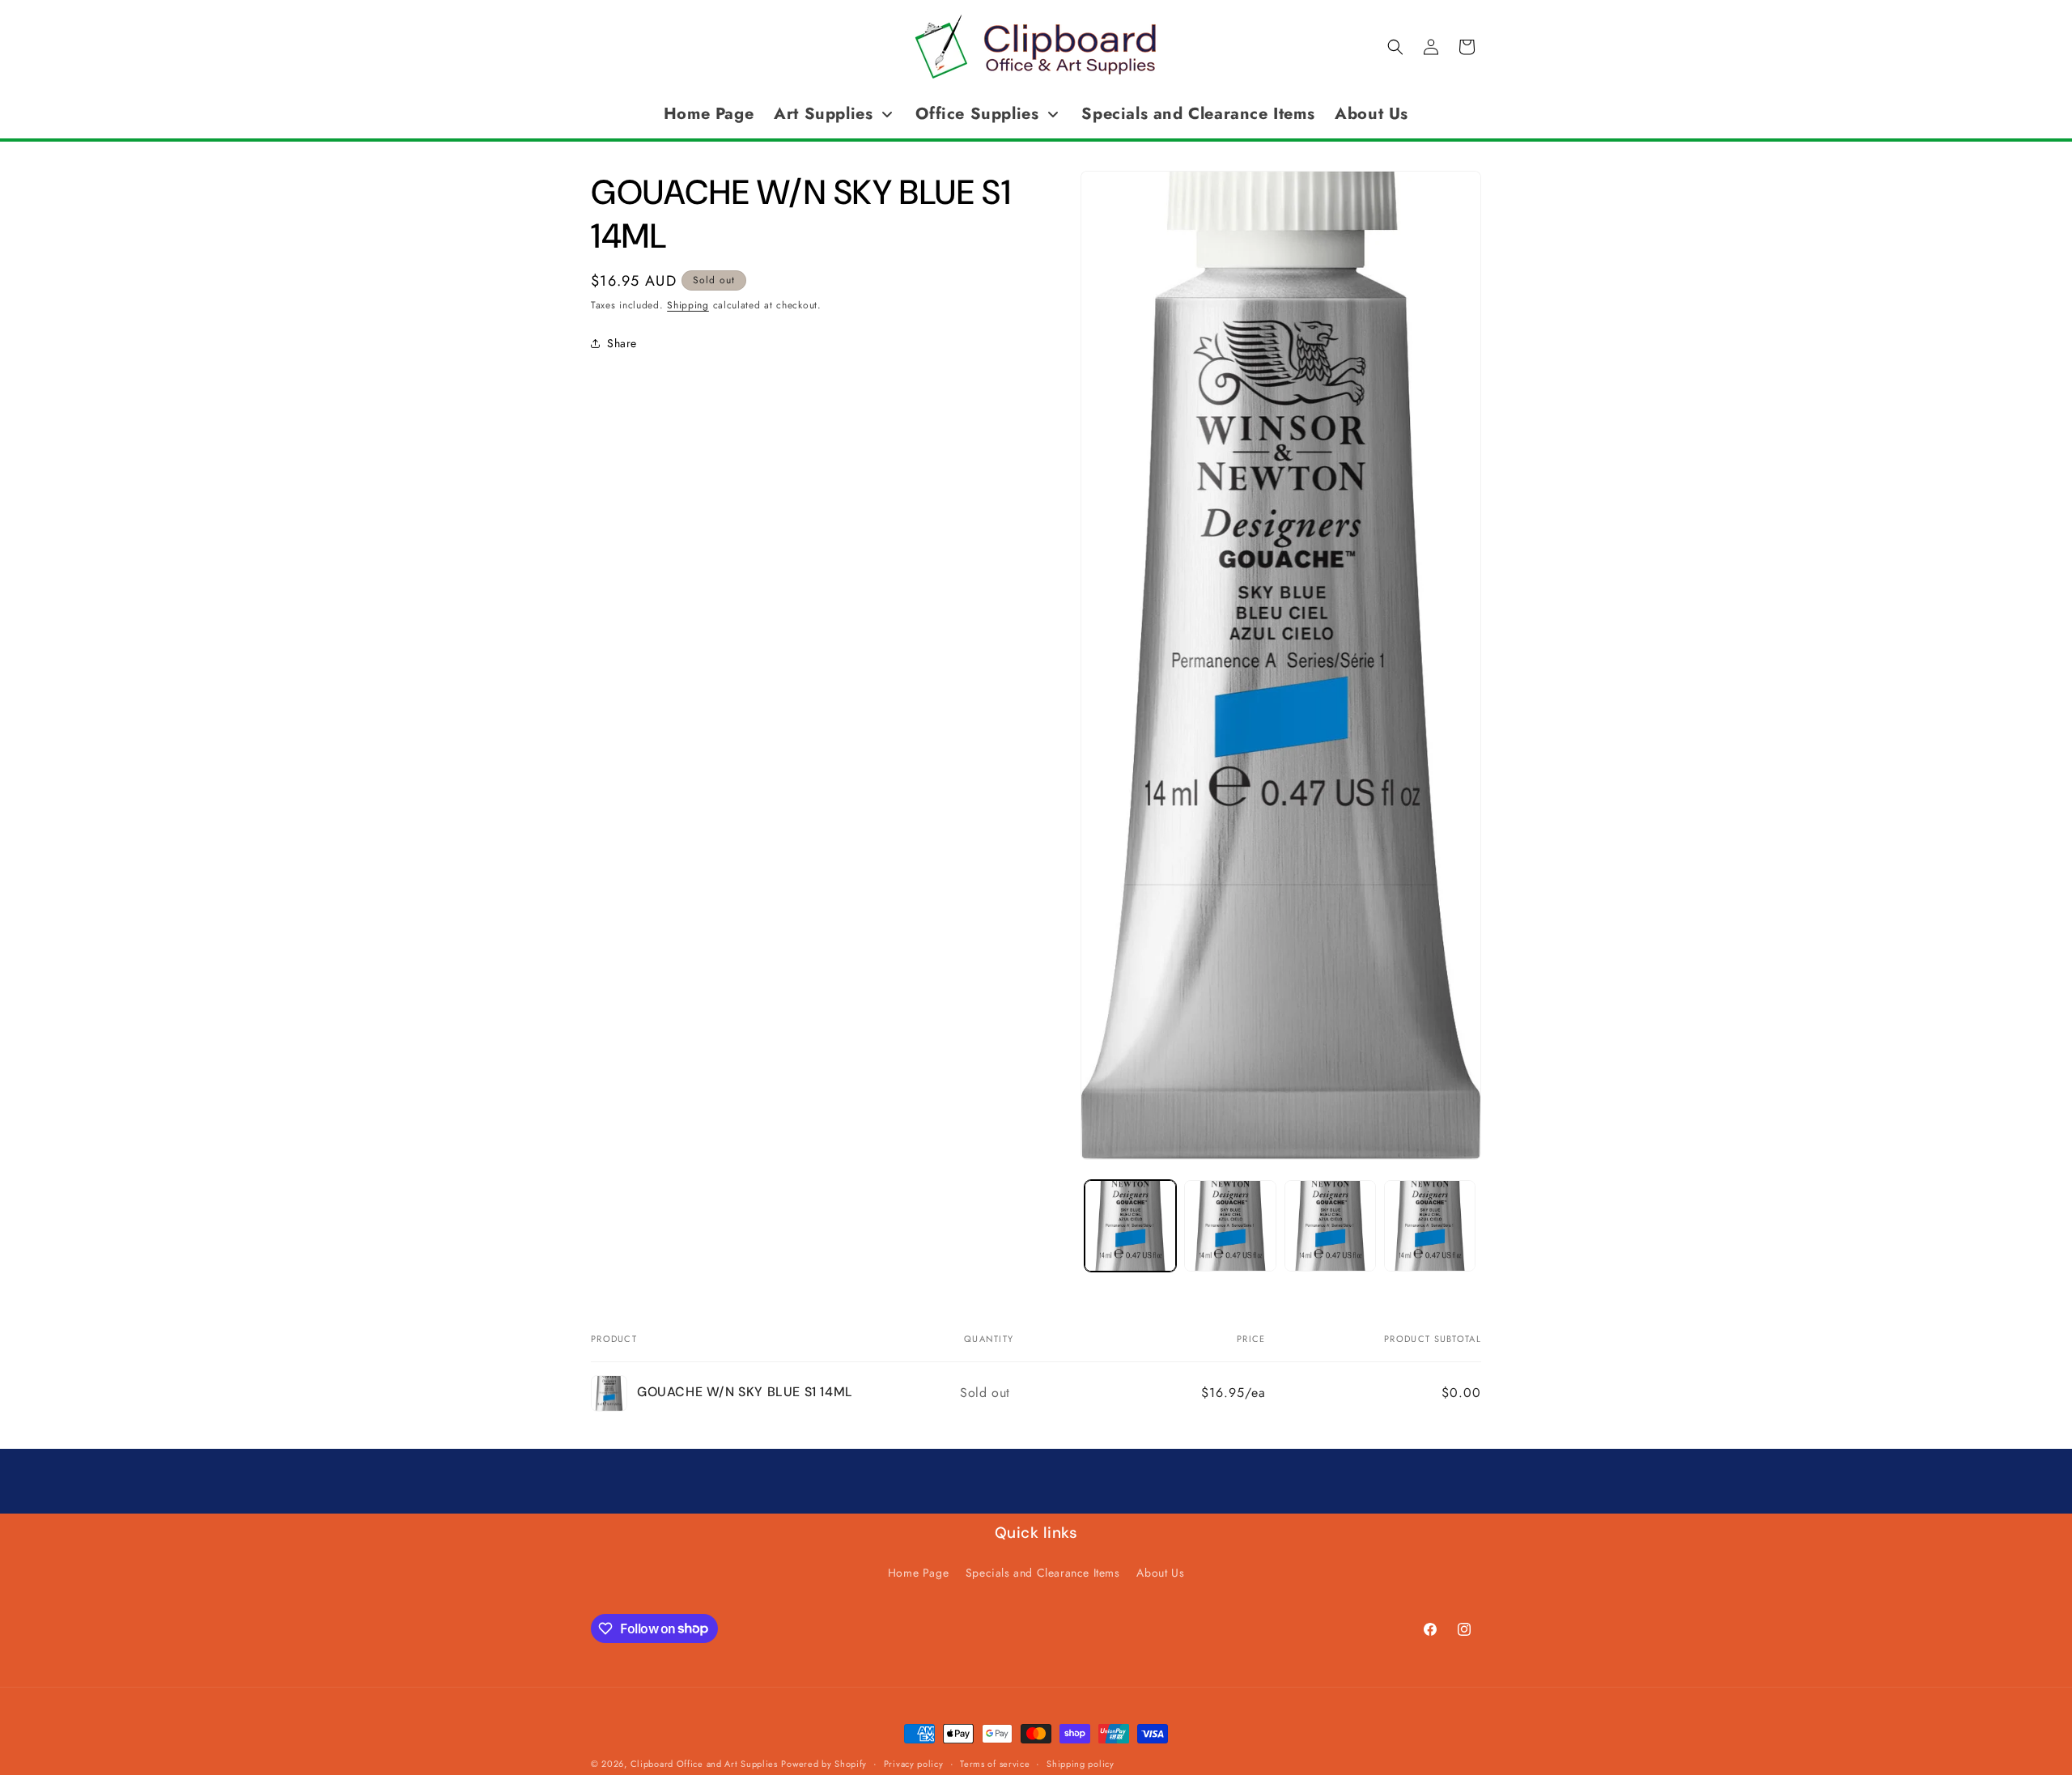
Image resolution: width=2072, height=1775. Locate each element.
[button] (1395, 47)
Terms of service (995, 1763)
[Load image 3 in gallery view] (1330, 1226)
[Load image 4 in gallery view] (1430, 1226)
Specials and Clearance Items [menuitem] (1198, 114)
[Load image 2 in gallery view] (1230, 1226)
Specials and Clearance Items (1043, 1573)
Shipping (688, 305)
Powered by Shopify (824, 1764)
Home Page (918, 1573)
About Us (1160, 1573)
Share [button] (622, 342)
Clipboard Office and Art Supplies (704, 1764)
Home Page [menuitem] (709, 114)
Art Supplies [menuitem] (823, 114)
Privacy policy (914, 1763)
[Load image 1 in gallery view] (1130, 1226)
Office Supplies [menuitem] (977, 114)
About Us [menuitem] (1371, 114)
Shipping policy (1081, 1763)
